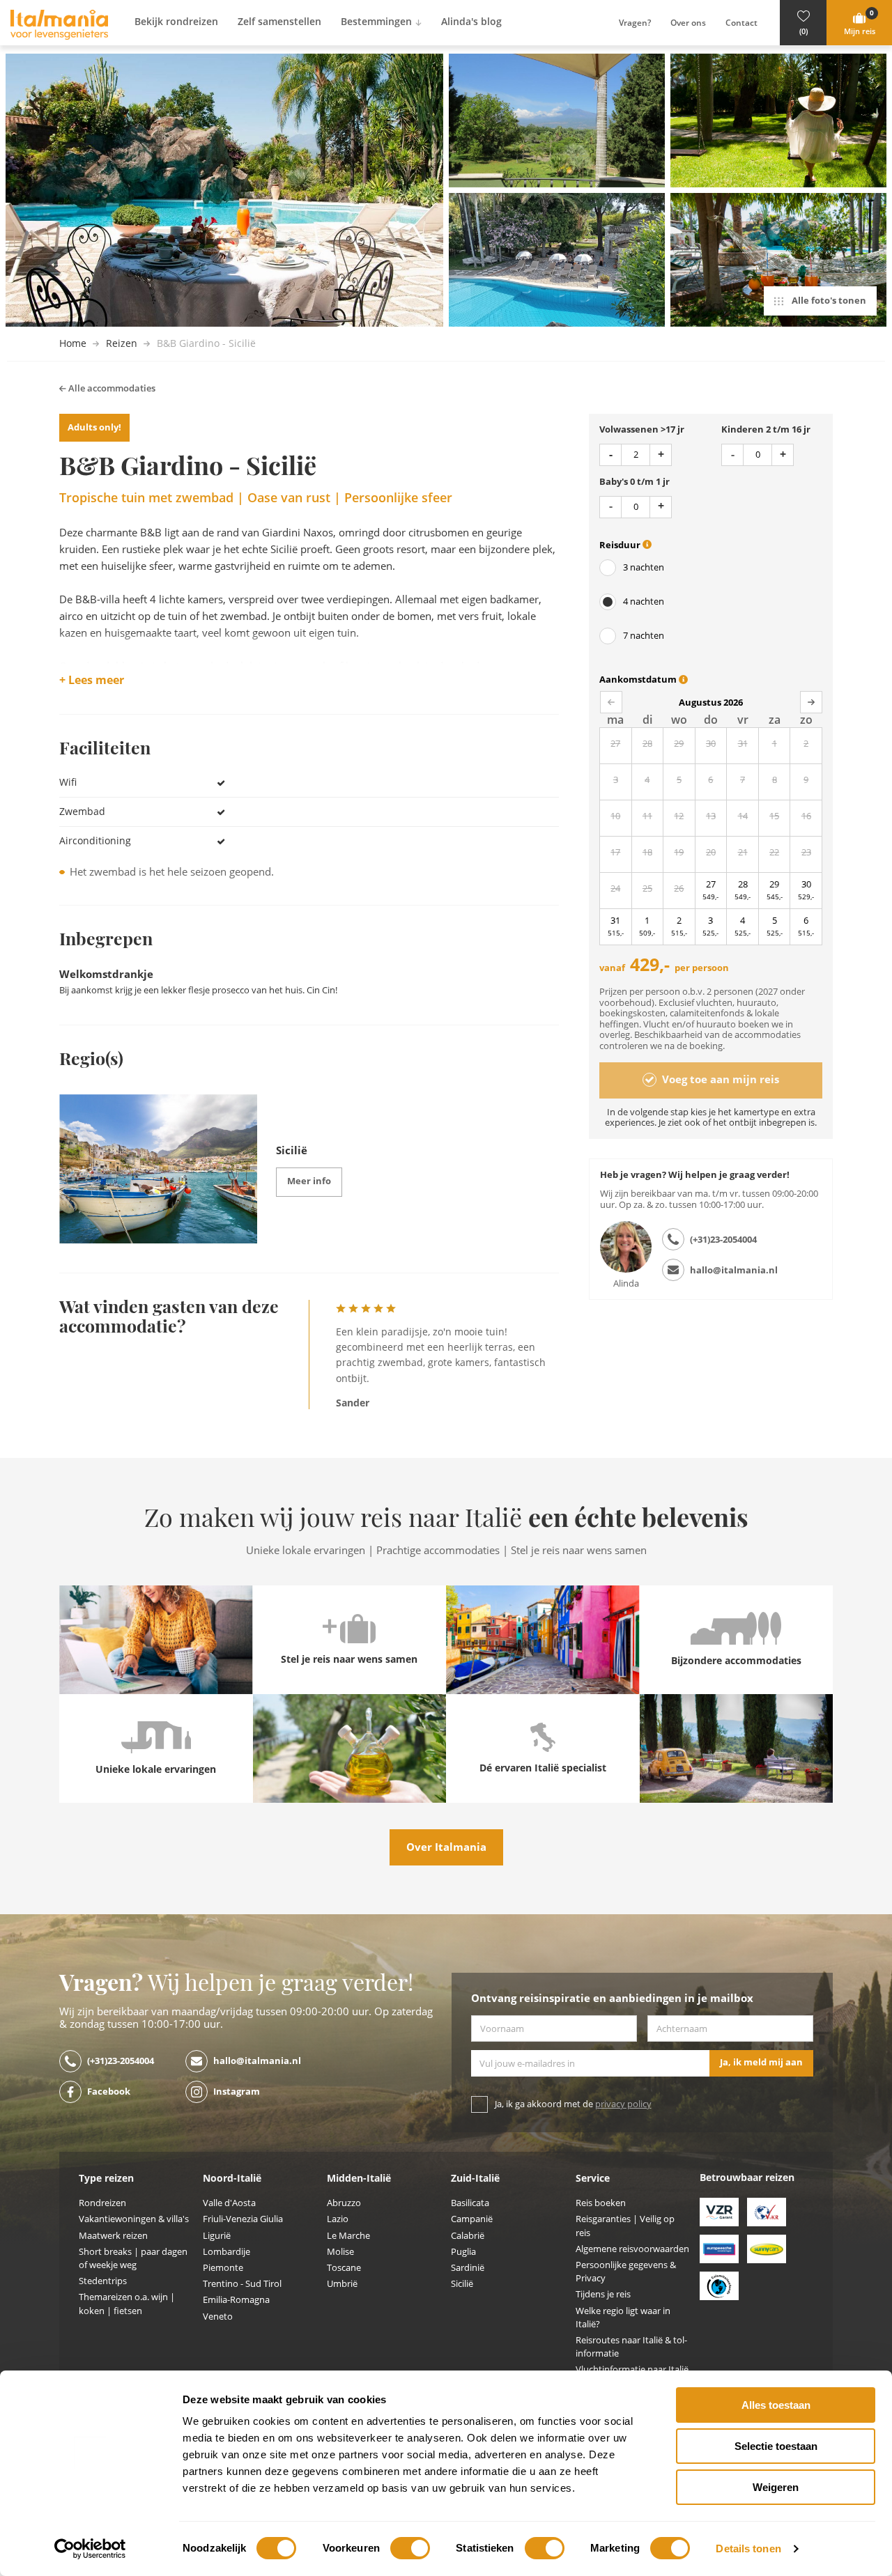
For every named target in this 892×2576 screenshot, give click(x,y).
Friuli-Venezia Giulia (243, 2219)
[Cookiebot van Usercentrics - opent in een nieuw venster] (90, 2549)
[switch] (410, 2548)
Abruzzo (344, 2203)
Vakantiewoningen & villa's (134, 2219)
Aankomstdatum (639, 680)
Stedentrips (103, 2281)
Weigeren (776, 2487)
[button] (803, 23)
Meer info (309, 1181)
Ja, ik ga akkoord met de (573, 2104)
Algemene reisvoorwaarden (632, 2249)
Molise (340, 2252)
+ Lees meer (92, 681)
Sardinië (468, 2268)
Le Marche (348, 2236)
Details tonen (748, 2548)
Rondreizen (102, 2203)
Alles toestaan (776, 2405)
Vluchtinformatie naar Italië (632, 2369)
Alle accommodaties (111, 388)
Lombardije (226, 2252)
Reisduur (621, 545)
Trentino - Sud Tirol (242, 2284)
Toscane (344, 2268)
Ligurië (217, 2236)
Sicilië (462, 2284)
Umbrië (342, 2284)
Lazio (338, 2219)
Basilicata (470, 2203)
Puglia (463, 2252)
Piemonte (223, 2268)
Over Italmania (446, 1847)
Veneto (218, 2317)
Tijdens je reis (603, 2294)
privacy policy (623, 2104)
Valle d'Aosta (229, 2203)
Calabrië (468, 2236)
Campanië (472, 2219)
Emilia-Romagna (236, 2300)
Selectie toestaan (776, 2446)
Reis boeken (601, 2203)
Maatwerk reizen (113, 2236)
